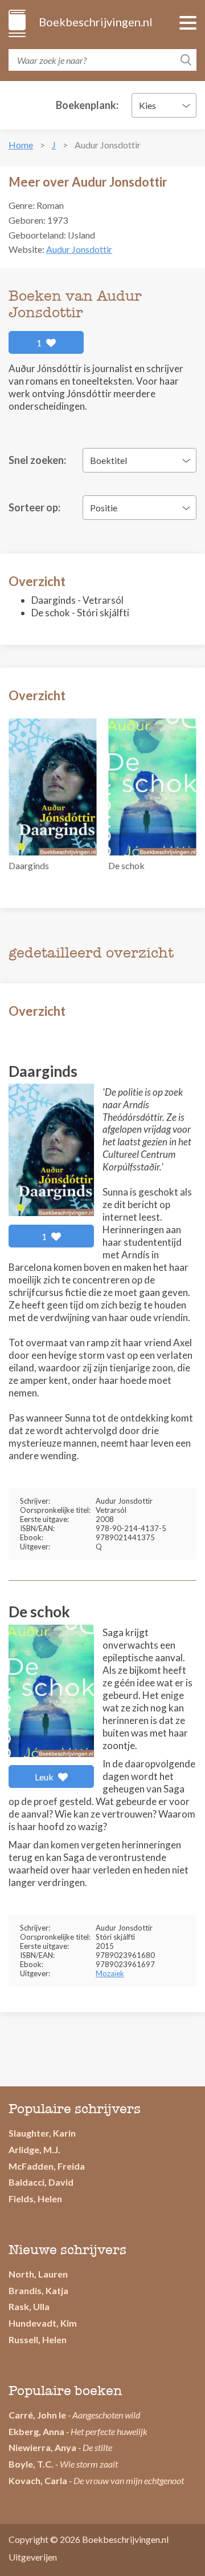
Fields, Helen (35, 2199)
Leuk (45, 1777)
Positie (104, 508)
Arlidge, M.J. (34, 2149)
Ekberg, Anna (36, 2431)
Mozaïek (110, 1973)
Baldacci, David (41, 2182)
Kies (147, 105)
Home (21, 145)
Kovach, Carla (38, 2480)
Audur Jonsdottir (79, 249)
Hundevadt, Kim (43, 2323)
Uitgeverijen (33, 2557)
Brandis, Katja (38, 2290)
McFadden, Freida (47, 2166)
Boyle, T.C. (31, 2464)
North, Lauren (38, 2274)
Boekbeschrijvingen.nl (95, 22)
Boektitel (108, 460)
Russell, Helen (38, 2339)
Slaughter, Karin (42, 2133)
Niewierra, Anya (42, 2447)
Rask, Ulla (29, 2306)
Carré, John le (37, 2415)
